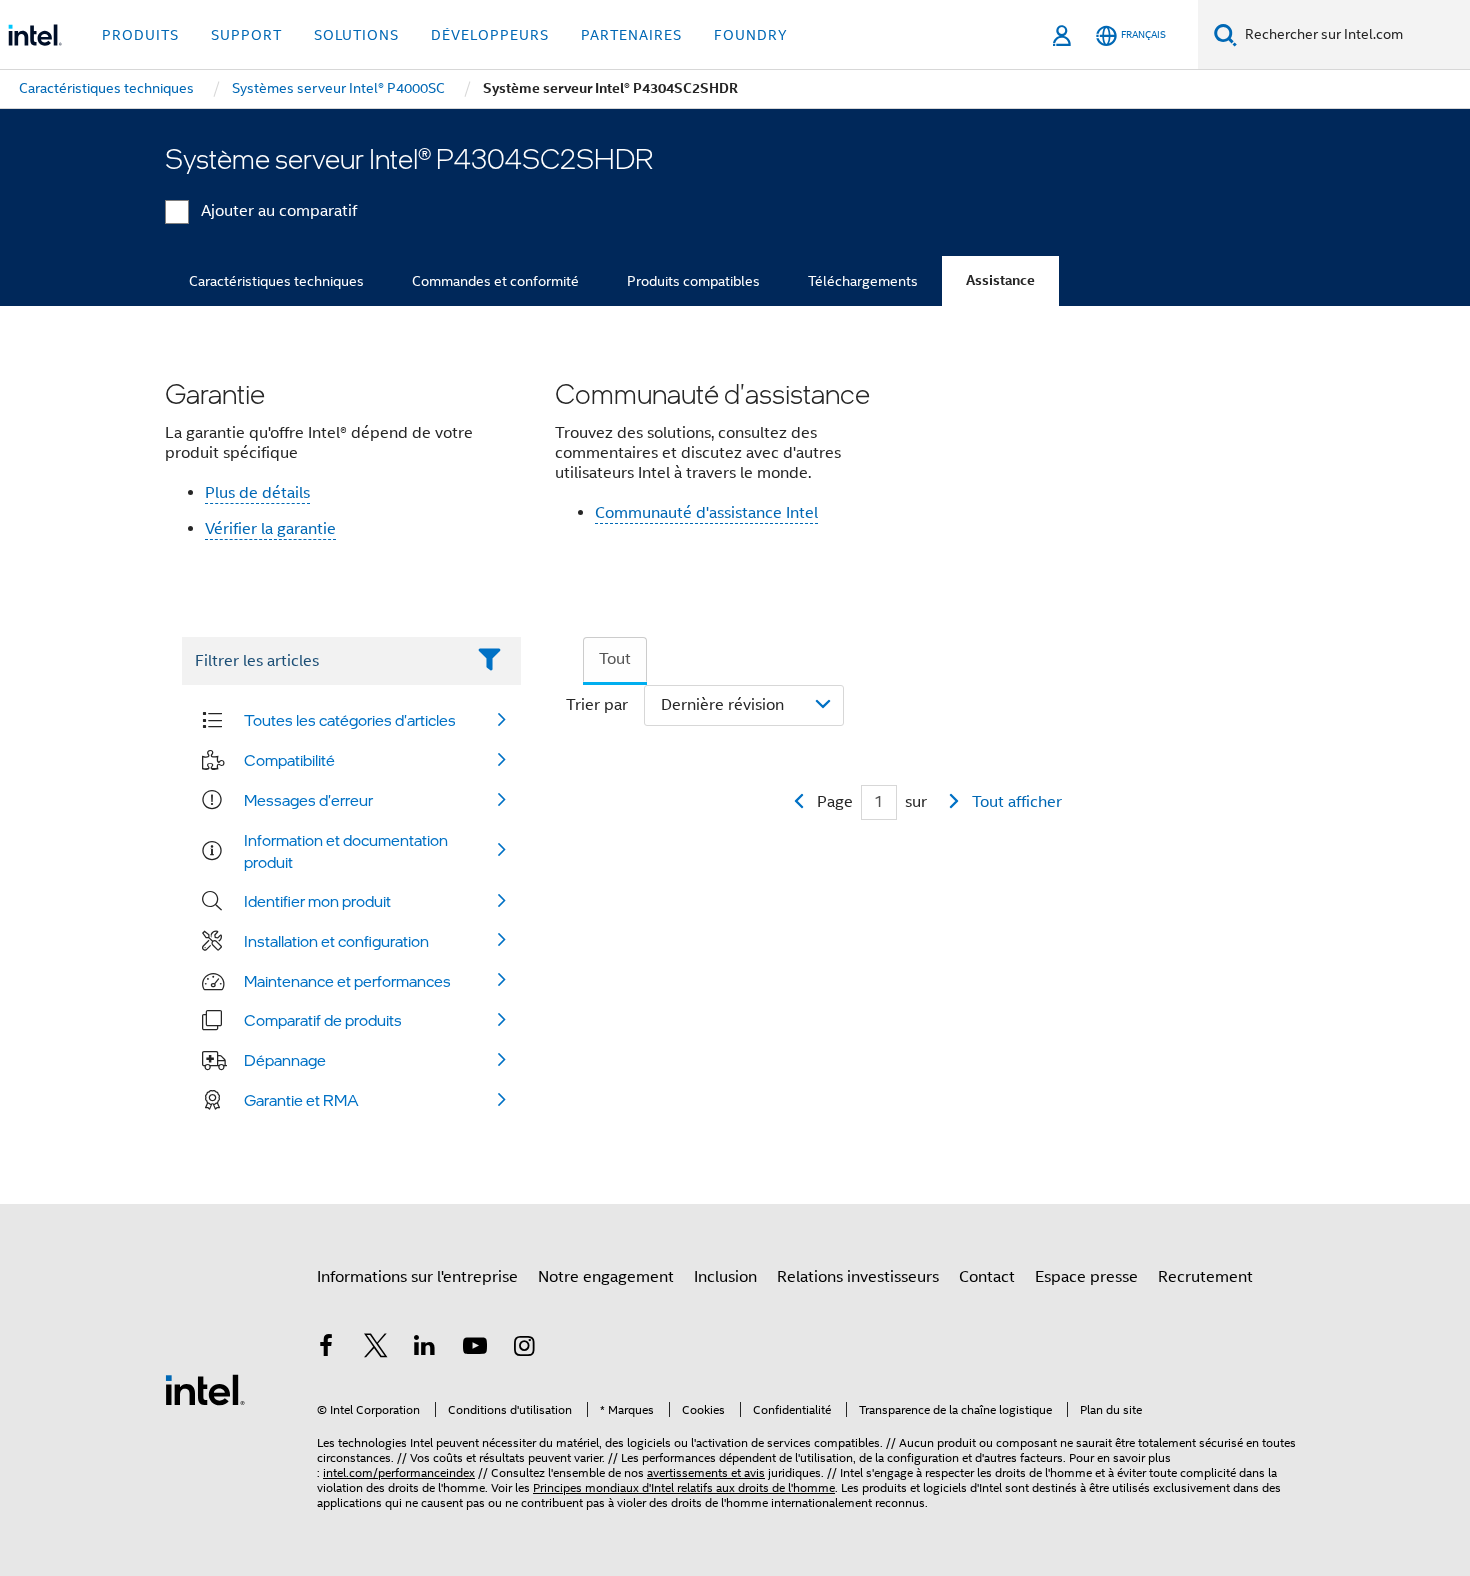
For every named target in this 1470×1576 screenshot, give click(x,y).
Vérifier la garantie (270, 529)
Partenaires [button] (631, 35)
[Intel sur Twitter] (376, 1349)
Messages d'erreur (308, 800)
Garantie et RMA (301, 1100)
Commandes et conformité (495, 281)
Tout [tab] (615, 659)
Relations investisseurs (858, 1277)
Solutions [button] (356, 35)
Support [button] (246, 35)
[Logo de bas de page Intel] (205, 1389)
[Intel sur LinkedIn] (425, 1349)
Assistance (1000, 280)
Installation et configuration (336, 941)
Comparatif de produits (323, 1020)
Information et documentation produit (346, 851)
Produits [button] (140, 35)
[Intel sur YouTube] (475, 1349)
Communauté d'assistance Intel (706, 513)
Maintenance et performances (347, 981)
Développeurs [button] (490, 35)
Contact (987, 1277)
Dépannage (285, 1060)
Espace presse (1086, 1277)
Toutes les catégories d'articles (350, 720)
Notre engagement (606, 1277)
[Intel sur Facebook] (326, 1349)
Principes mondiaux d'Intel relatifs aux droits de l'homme (684, 1487)
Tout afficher (1017, 802)
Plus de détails (257, 493)
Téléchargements (863, 281)
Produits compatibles (693, 281)
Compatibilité (289, 760)
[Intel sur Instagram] (524, 1349)
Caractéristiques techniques (276, 281)
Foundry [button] (751, 35)
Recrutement (1205, 1277)
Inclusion (725, 1277)
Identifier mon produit (317, 901)
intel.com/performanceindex (399, 1472)
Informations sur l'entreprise (417, 1277)
